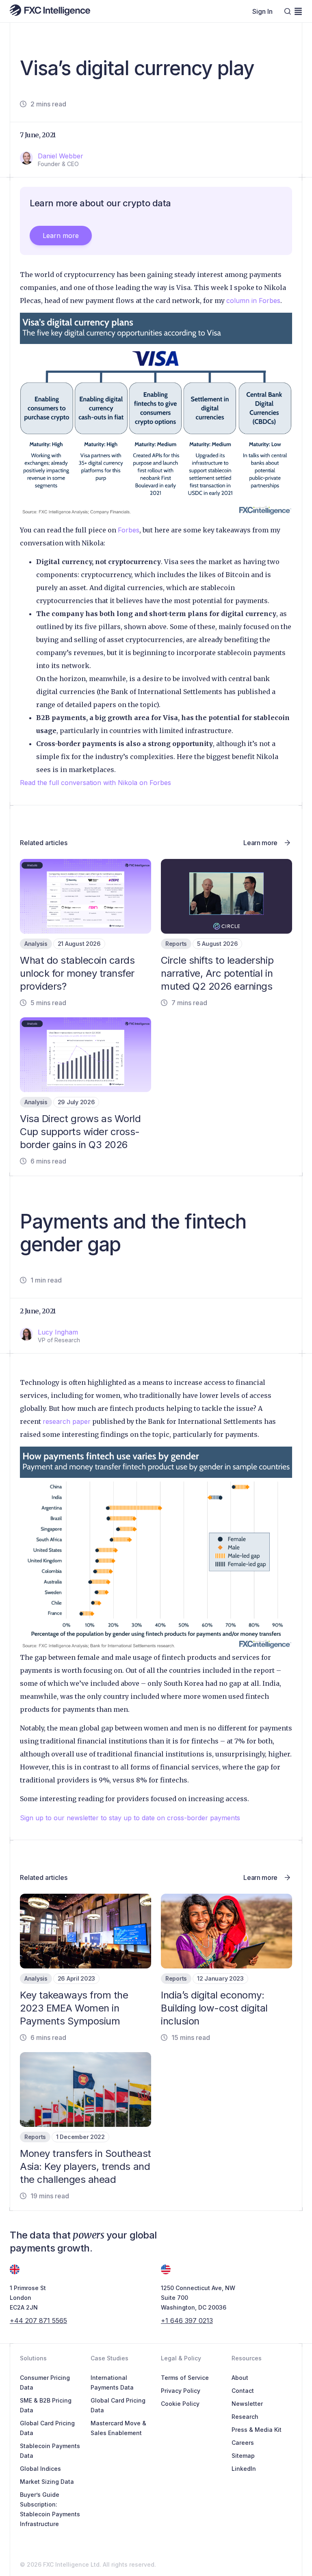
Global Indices (40, 2469)
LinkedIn (244, 2469)
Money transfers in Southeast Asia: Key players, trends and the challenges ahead (86, 2166)
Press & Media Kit (257, 2430)
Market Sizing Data (47, 2482)
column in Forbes (253, 301)
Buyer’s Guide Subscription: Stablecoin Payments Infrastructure (50, 2509)
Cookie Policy (180, 2404)
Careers (243, 2443)
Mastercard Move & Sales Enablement (118, 2428)
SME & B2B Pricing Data (46, 2405)
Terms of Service (185, 2378)
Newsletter (247, 2404)
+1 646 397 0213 (187, 2321)
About (240, 2378)
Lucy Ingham (58, 1332)
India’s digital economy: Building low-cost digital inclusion (214, 2008)
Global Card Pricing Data (47, 2428)
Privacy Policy (181, 2391)
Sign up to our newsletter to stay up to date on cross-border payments (130, 1818)
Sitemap (243, 2456)
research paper (67, 1421)
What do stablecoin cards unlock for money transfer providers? (77, 973)
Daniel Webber (61, 156)
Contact (243, 2391)
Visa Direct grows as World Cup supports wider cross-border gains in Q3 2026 (80, 1132)
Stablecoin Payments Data (50, 2451)
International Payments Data (112, 2382)
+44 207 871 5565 (38, 2321)
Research (245, 2417)
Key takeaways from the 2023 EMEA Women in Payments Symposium (74, 2008)
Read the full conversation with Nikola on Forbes (95, 783)
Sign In (262, 11)
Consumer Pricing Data (45, 2382)
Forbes (129, 530)
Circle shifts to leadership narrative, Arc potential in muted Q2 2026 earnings (217, 973)
